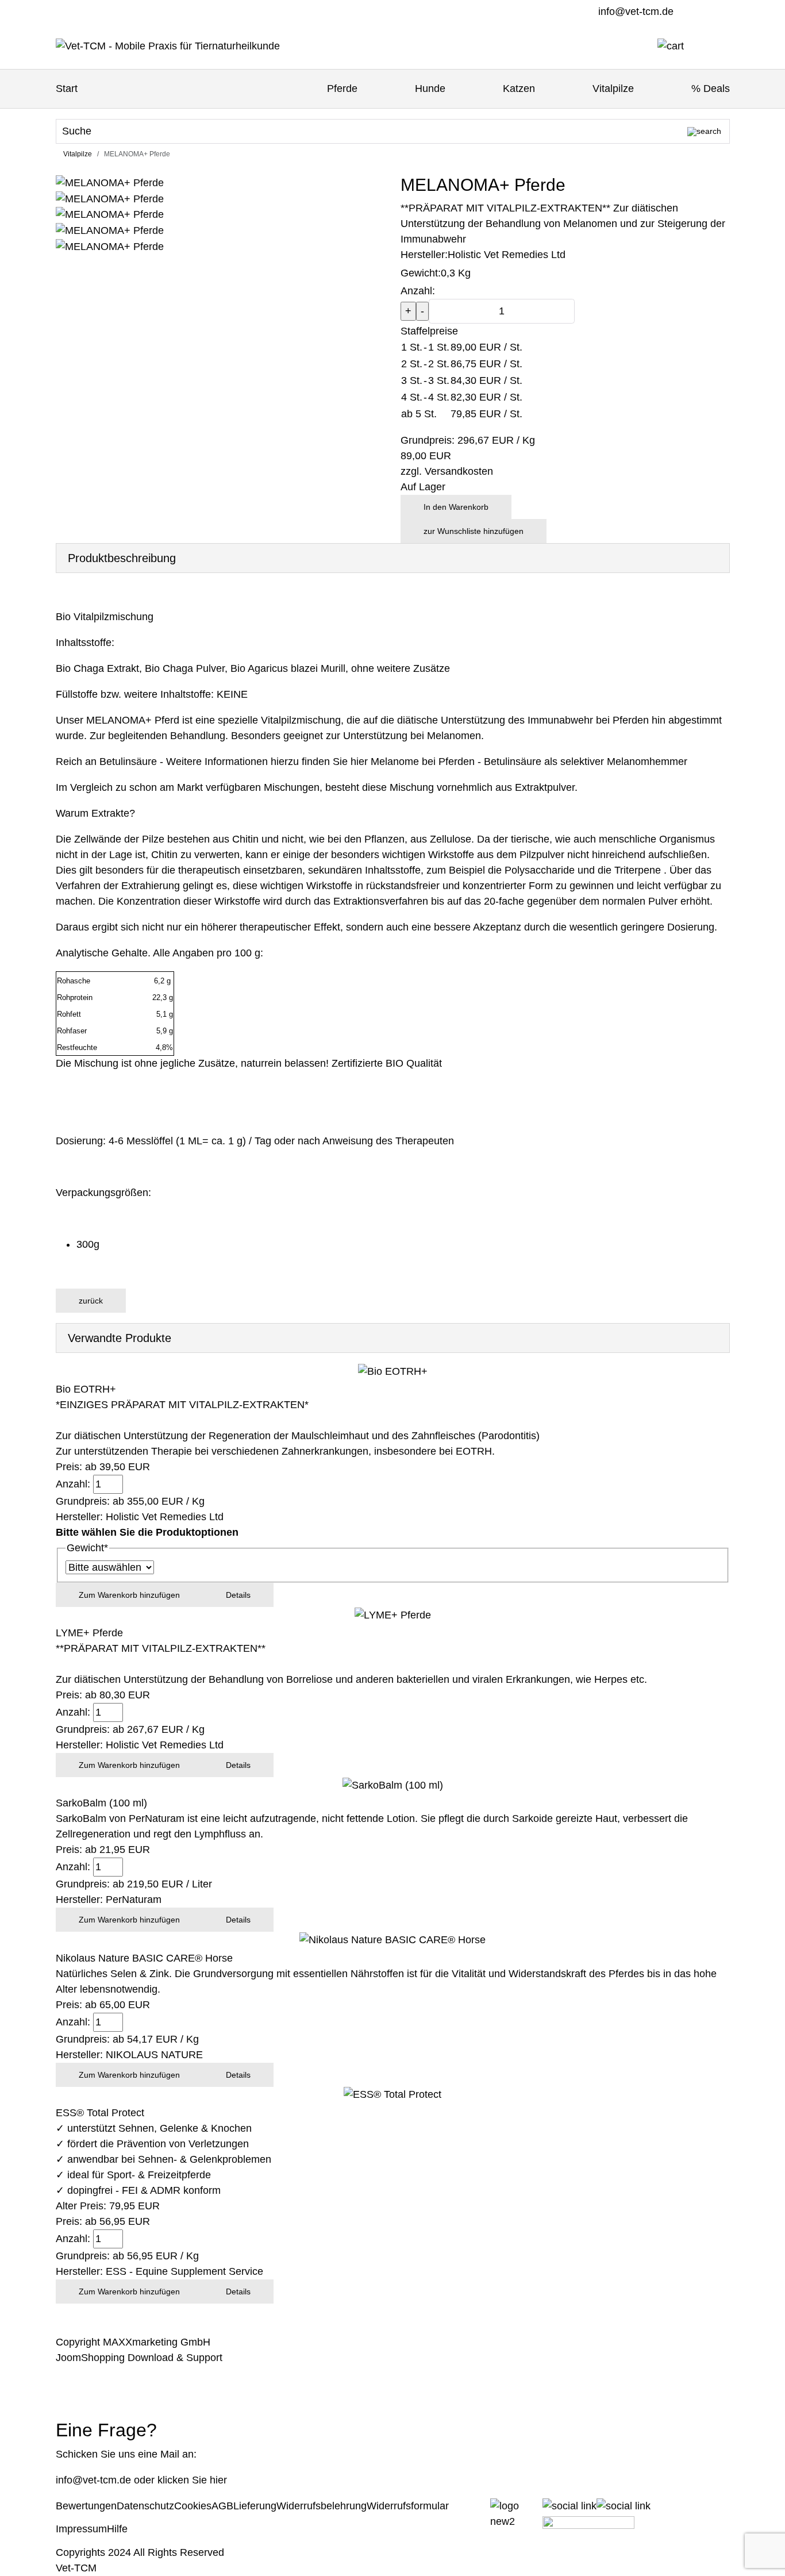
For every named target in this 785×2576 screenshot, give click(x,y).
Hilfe (117, 2529)
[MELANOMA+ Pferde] (110, 214)
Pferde (342, 89)
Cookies (193, 2506)
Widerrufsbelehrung (322, 2506)
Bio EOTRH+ (86, 1389)
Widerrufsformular (408, 2506)
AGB (222, 2506)
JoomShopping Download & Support (139, 2358)
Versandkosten (459, 471)
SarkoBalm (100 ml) (101, 1803)
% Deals (711, 89)
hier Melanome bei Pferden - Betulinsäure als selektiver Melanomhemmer (519, 762)
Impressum (81, 2529)
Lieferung (255, 2506)
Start (67, 89)
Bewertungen (86, 2506)
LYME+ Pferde (89, 1633)
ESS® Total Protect (100, 2113)
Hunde (430, 89)
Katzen (519, 89)
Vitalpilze (613, 89)
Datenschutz (145, 2506)
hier (218, 2480)
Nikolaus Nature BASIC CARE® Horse (144, 1958)
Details (238, 1595)
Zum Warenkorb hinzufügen (129, 1595)
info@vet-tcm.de (636, 11)
